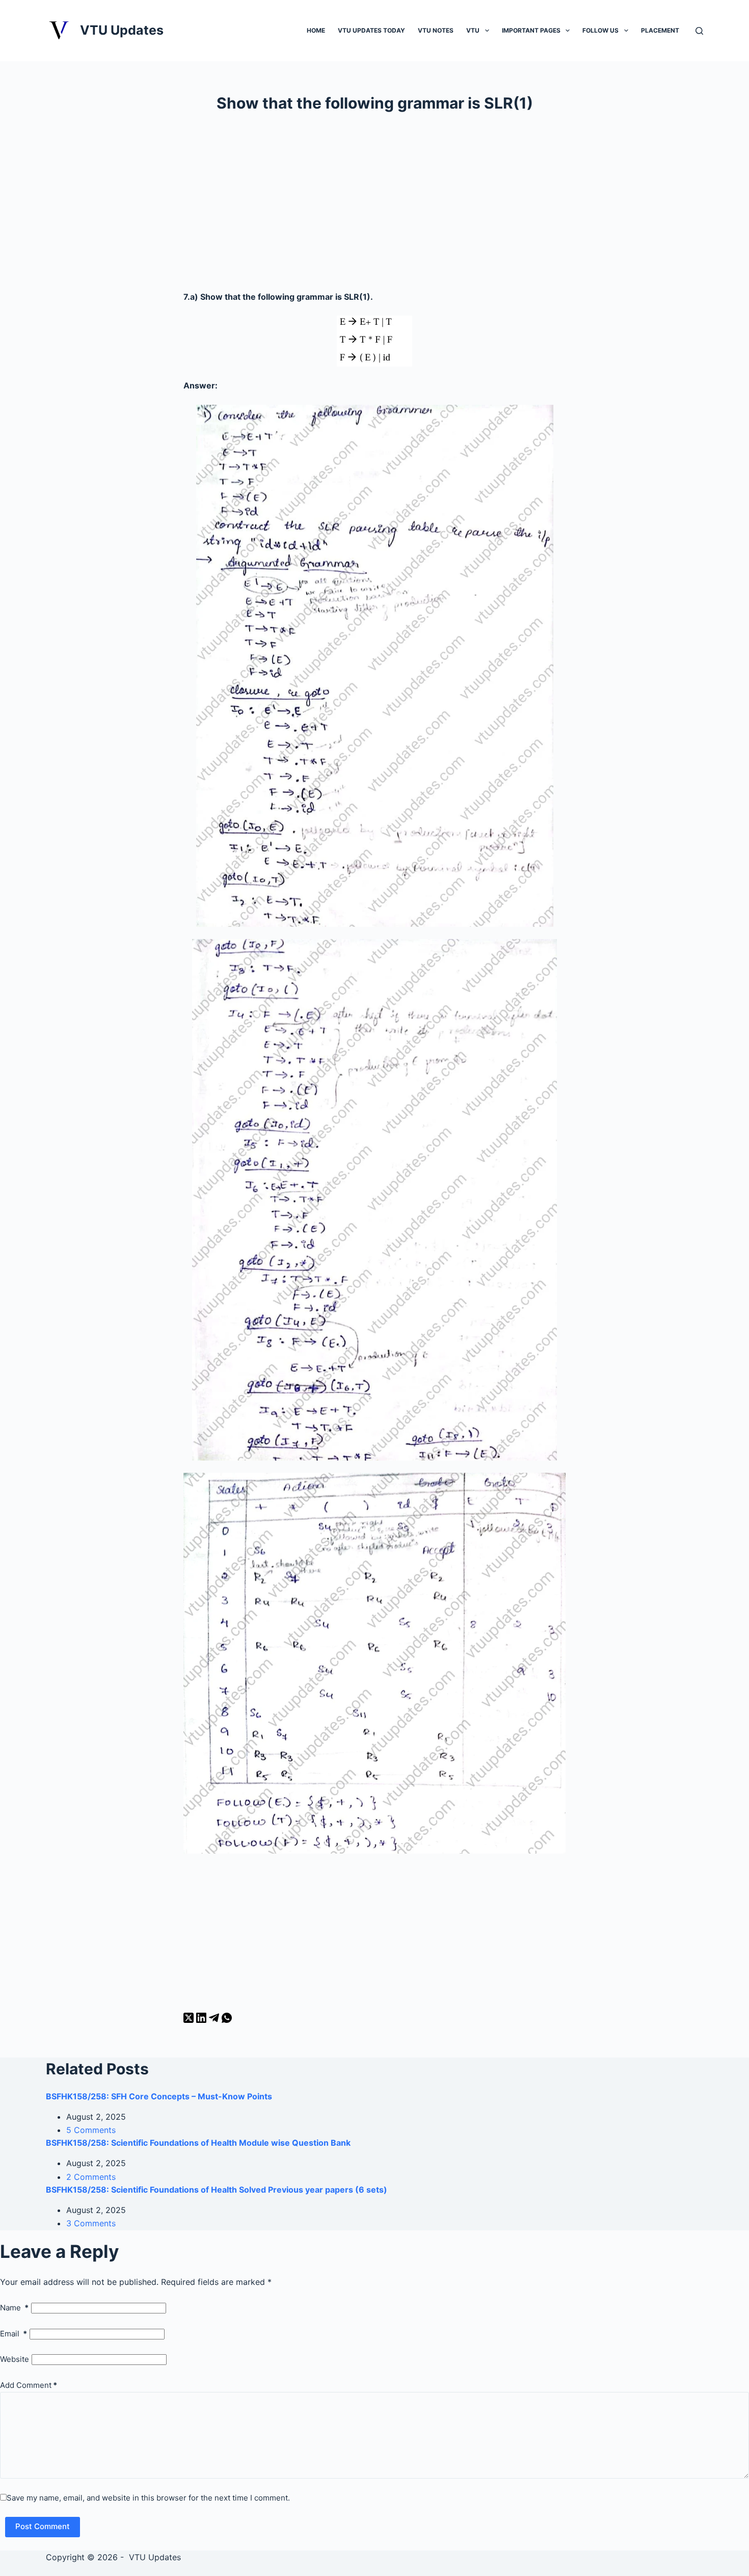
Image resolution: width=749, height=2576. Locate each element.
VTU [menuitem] (473, 30)
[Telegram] (215, 2020)
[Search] (699, 31)
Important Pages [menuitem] (531, 30)
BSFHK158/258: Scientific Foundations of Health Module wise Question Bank (198, 2143)
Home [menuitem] (316, 30)
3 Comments (91, 2223)
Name (14, 2308)
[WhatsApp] (227, 2020)
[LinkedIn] (203, 2020)
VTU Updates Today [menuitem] (371, 30)
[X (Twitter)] (190, 2020)
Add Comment (29, 2385)
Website (15, 2359)
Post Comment (43, 2526)
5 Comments (91, 2130)
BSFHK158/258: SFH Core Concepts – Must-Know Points (159, 2096)
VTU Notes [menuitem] (436, 30)
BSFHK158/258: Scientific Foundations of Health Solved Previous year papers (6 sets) (217, 2190)
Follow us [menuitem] (600, 30)
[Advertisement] (374, 206)
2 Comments (91, 2177)
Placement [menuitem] (660, 30)
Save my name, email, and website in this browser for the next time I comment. (148, 2498)
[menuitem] (487, 30)
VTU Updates (122, 30)
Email (14, 2334)
